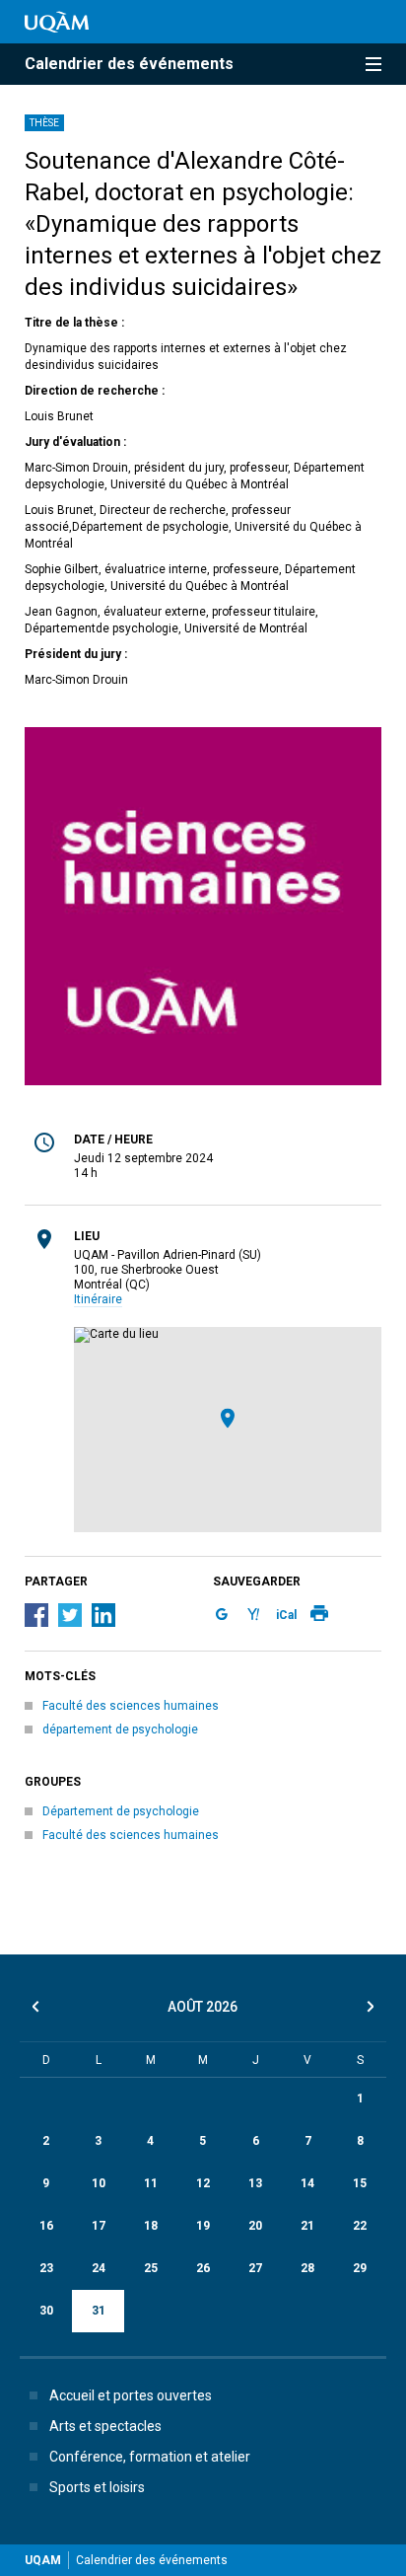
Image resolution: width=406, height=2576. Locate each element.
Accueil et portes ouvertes (131, 2395)
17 (99, 2226)
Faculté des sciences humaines (131, 1706)
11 (151, 2183)
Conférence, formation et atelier (150, 2457)
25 (151, 2268)
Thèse (44, 123)
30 (46, 2311)
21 (307, 2226)
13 (255, 2183)
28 (307, 2268)
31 (99, 2311)
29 (360, 2268)
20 (255, 2226)
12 (203, 2183)
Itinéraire (98, 1299)
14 (307, 2183)
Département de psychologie (121, 1811)
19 (203, 2226)
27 (255, 2268)
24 (99, 2268)
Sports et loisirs (97, 2487)
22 (360, 2226)
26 (203, 2268)
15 (360, 2183)
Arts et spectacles (105, 2426)
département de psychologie (120, 1730)
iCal (286, 1615)
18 (151, 2226)
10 (99, 2183)
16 (46, 2226)
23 (46, 2268)
